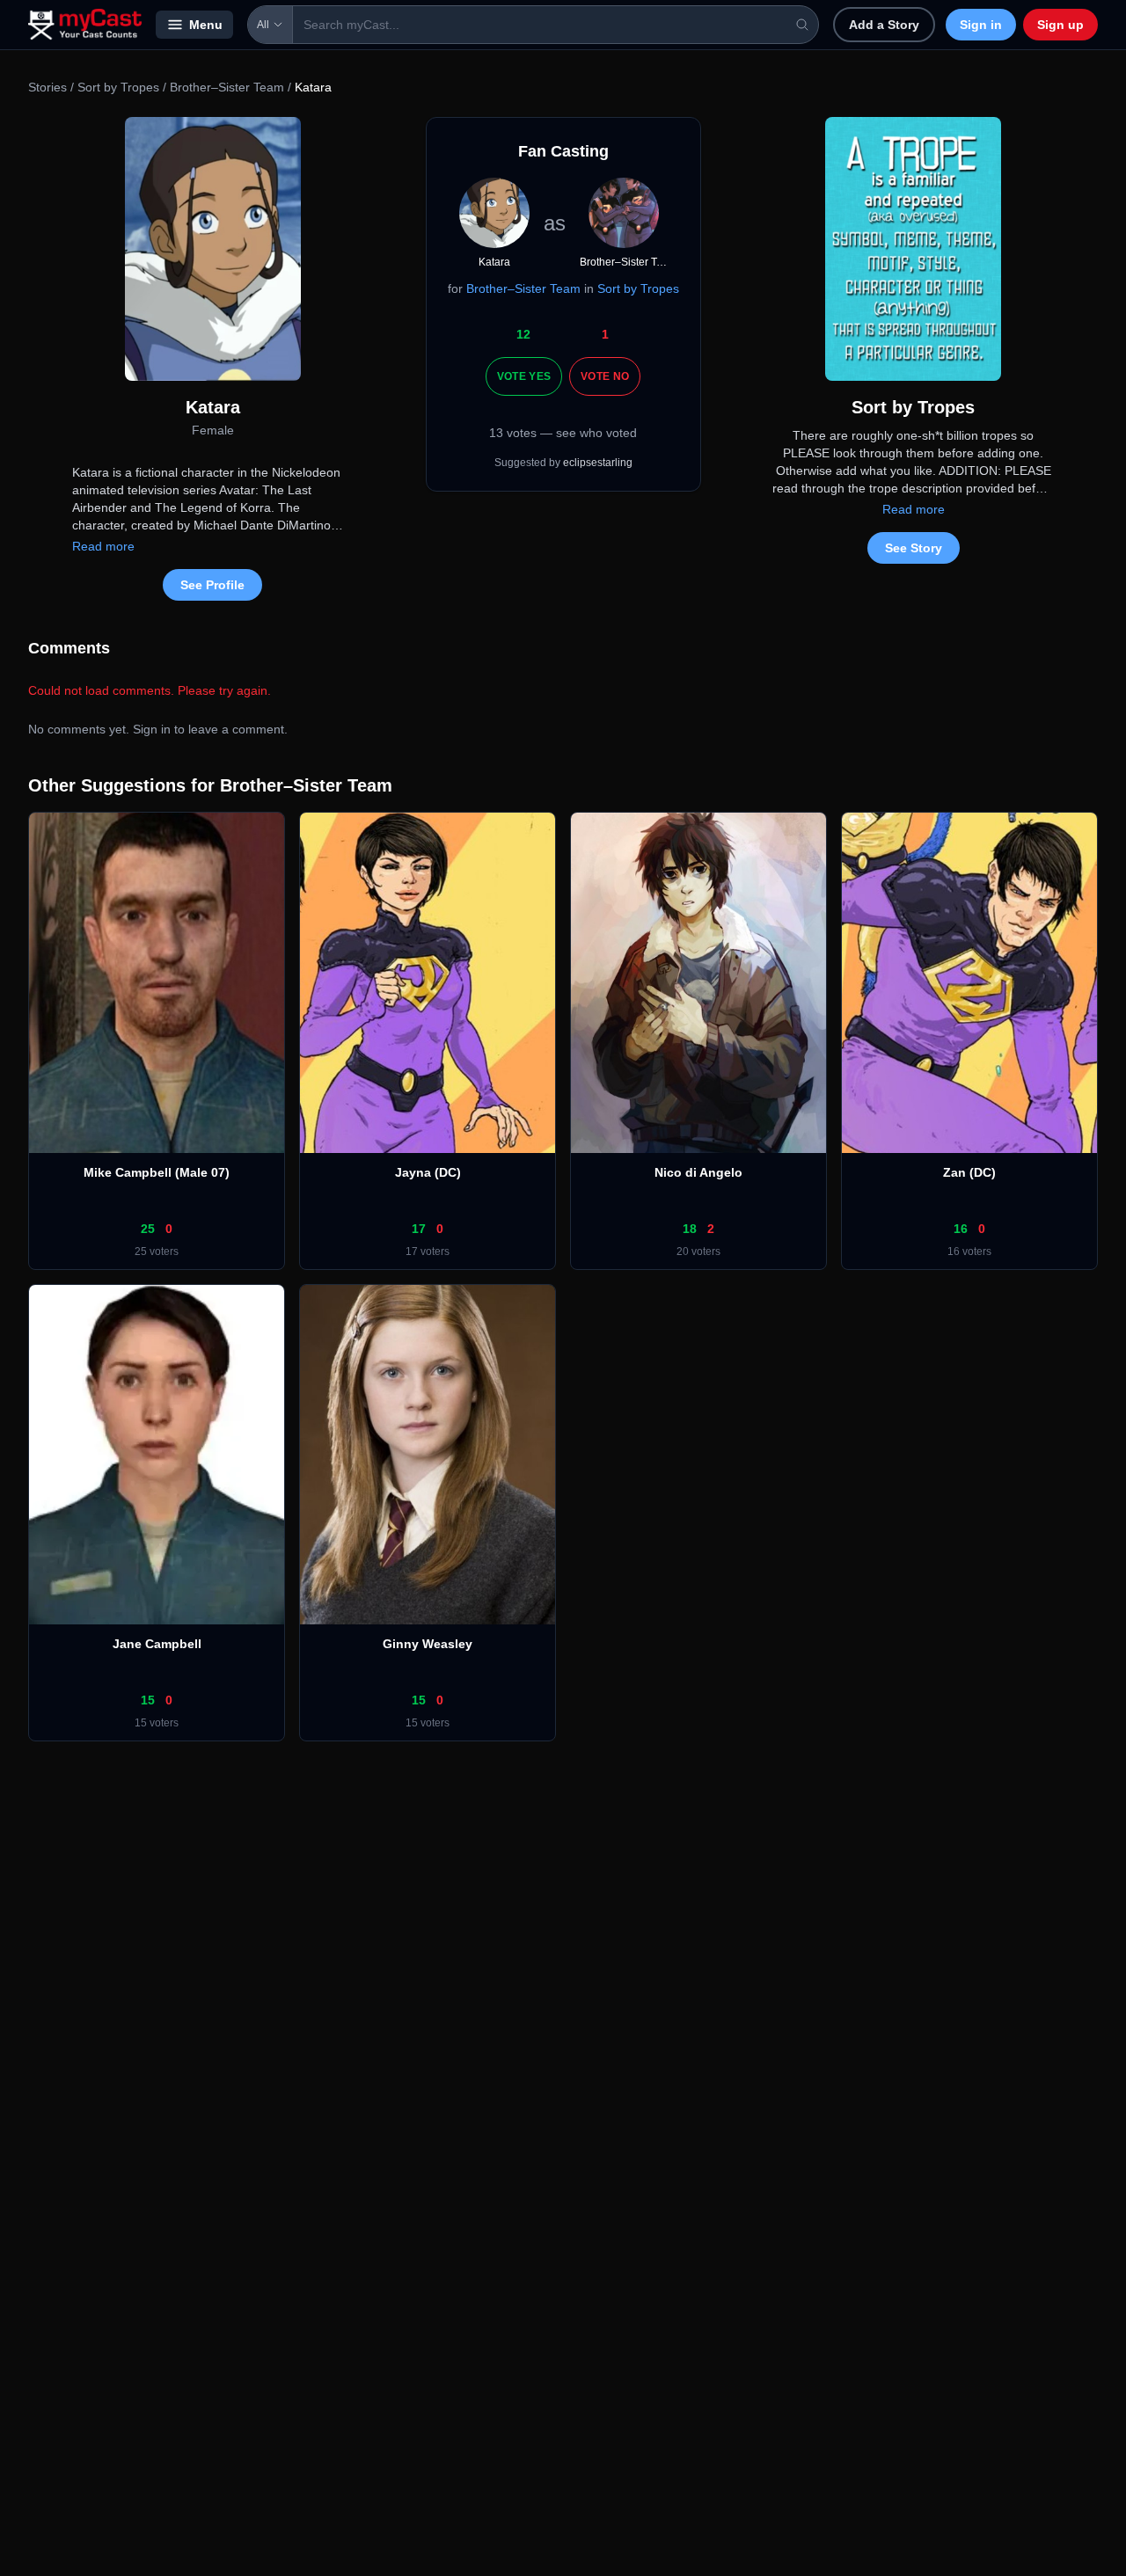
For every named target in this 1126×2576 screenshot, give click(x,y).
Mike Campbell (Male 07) (157, 1172)
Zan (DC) (969, 1172)
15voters (157, 1723)
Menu (206, 25)
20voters (698, 1252)
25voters (157, 1252)
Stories (48, 87)
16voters (969, 1252)
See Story (914, 548)
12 (523, 334)
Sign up (1060, 25)
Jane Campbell (157, 1644)
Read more (103, 546)
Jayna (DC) (428, 1172)
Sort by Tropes (118, 87)
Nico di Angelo (698, 1172)
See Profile (212, 585)
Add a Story (884, 25)
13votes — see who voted (563, 433)
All (263, 25)
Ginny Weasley (428, 1644)
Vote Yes (524, 376)
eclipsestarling (598, 463)
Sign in (981, 25)
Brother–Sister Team (227, 87)
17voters (428, 1252)
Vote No (605, 376)
